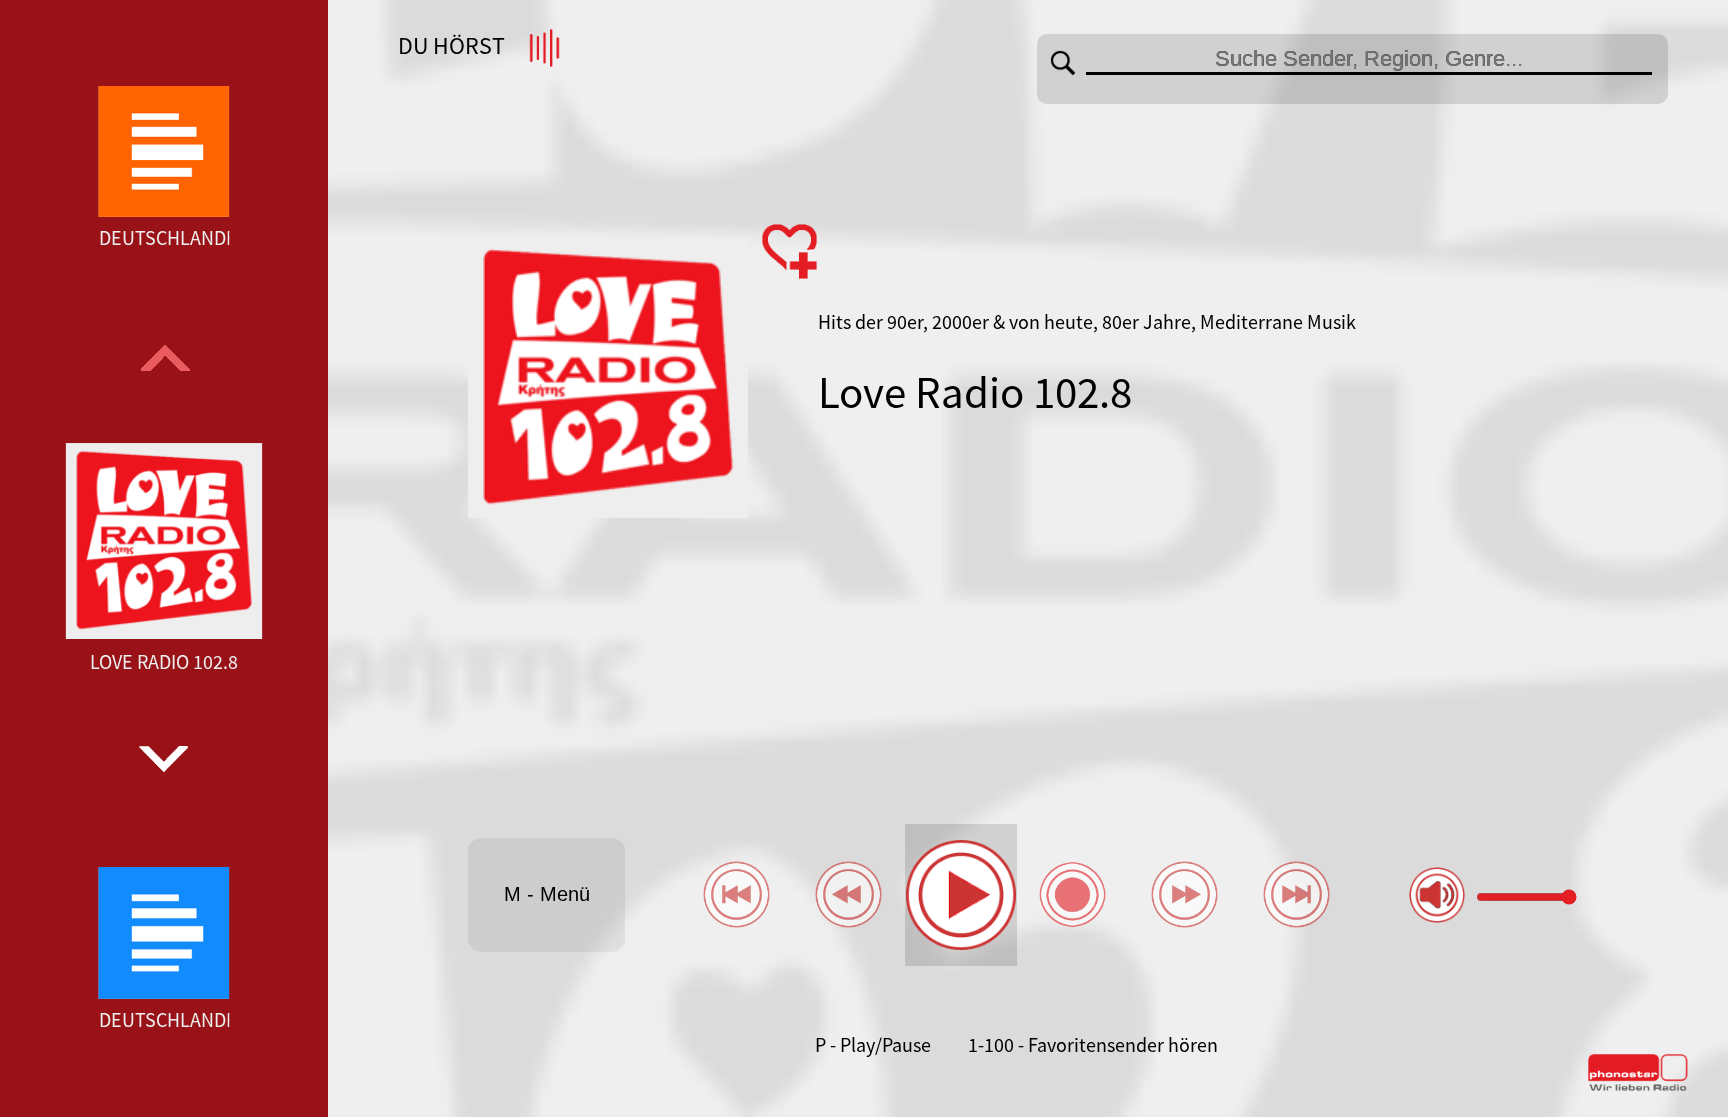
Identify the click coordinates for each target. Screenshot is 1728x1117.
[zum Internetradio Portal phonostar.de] (1638, 1087)
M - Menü (547, 894)
